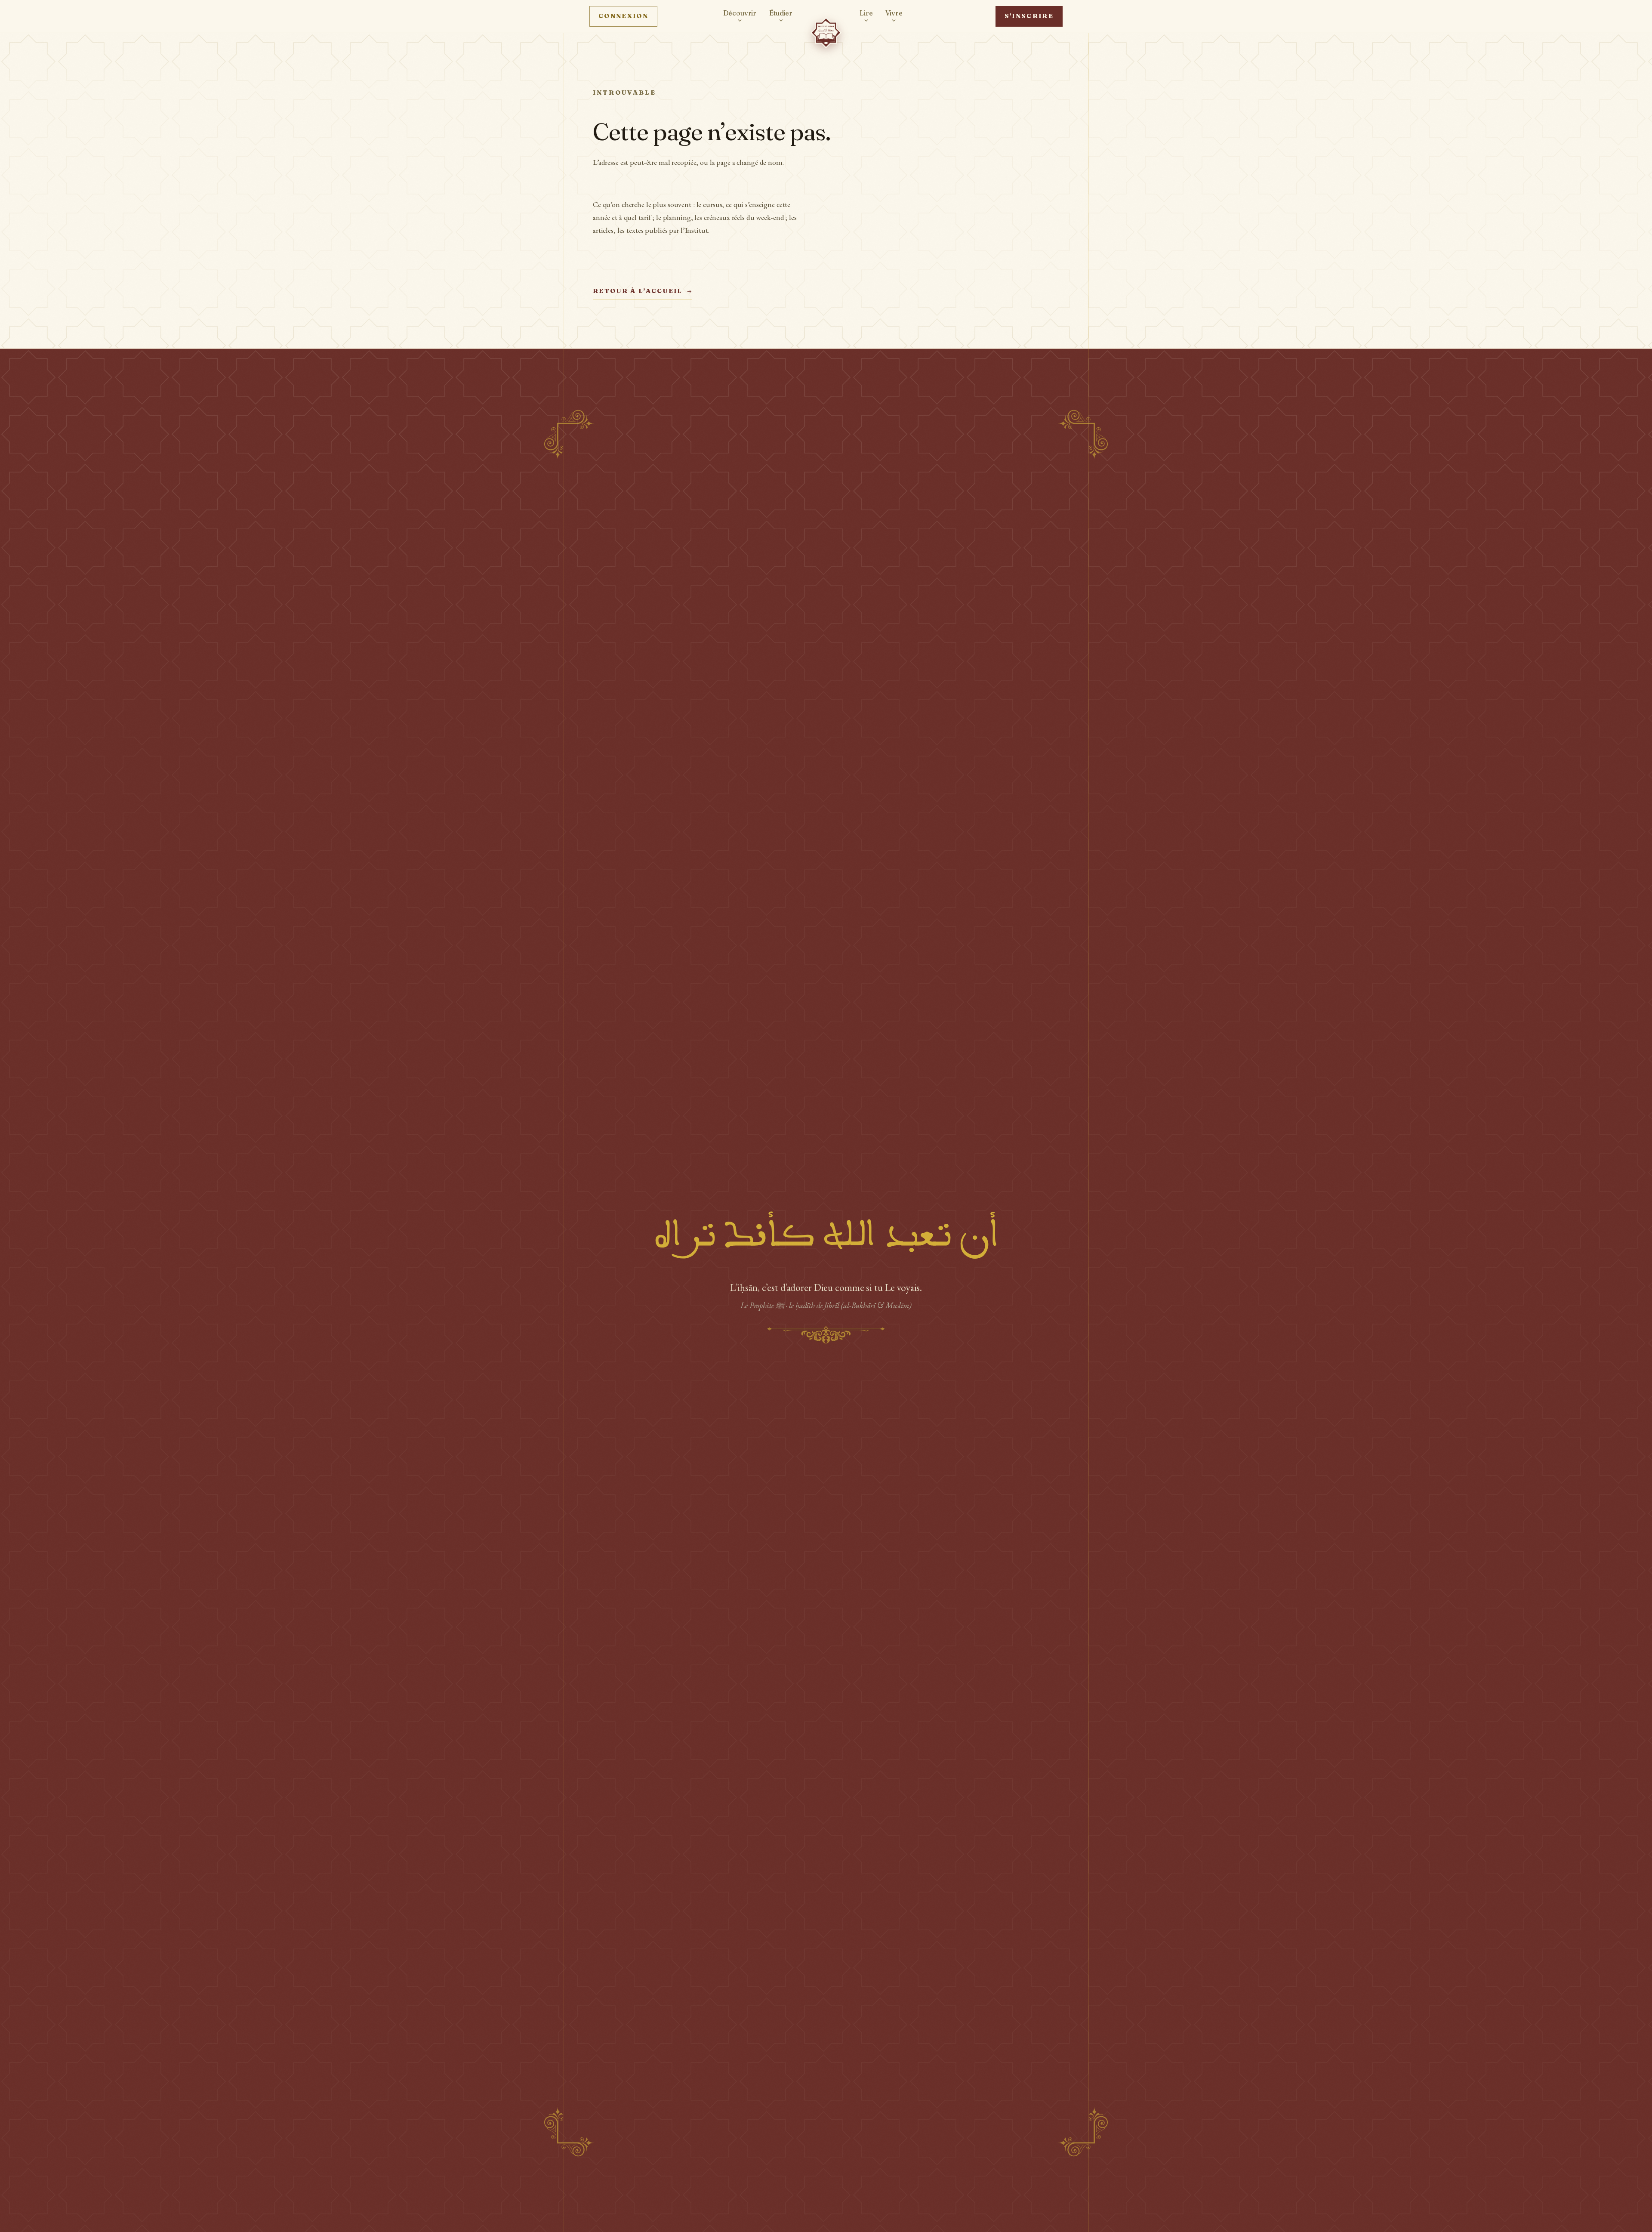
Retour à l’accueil (638, 291)
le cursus (709, 204)
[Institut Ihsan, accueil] (826, 33)
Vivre (894, 13)
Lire (866, 13)
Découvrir (740, 13)
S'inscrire (1029, 16)
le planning (673, 217)
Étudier (781, 13)
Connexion (623, 16)
